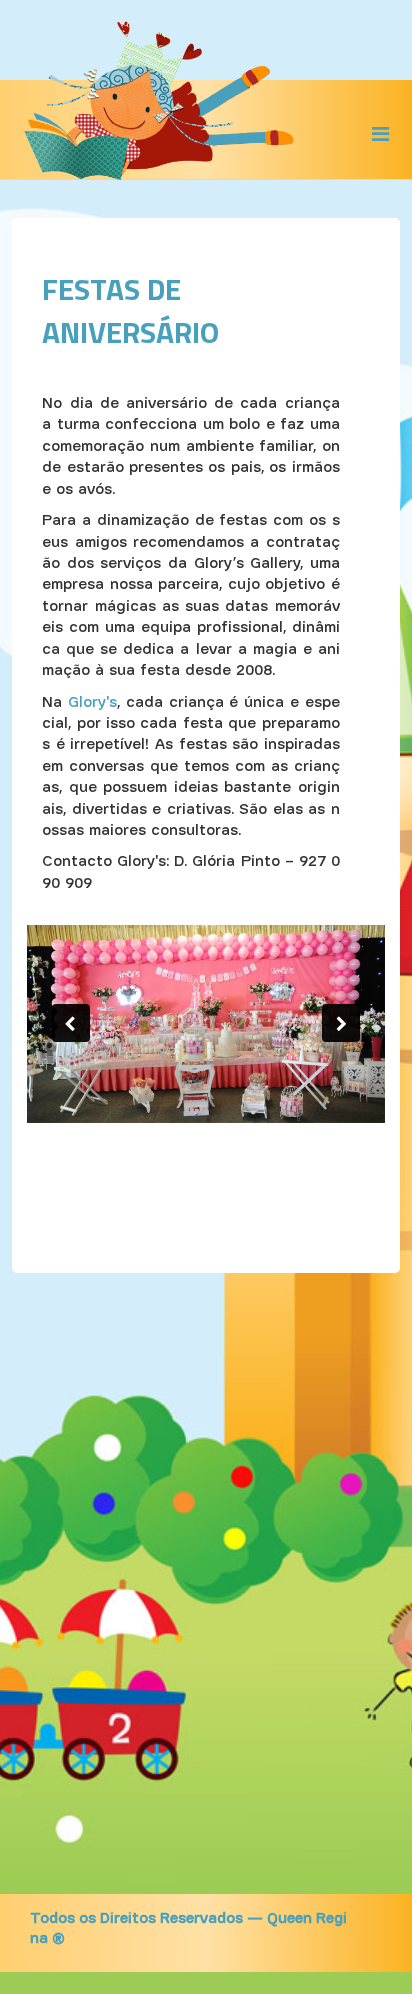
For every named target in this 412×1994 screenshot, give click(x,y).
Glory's (92, 703)
